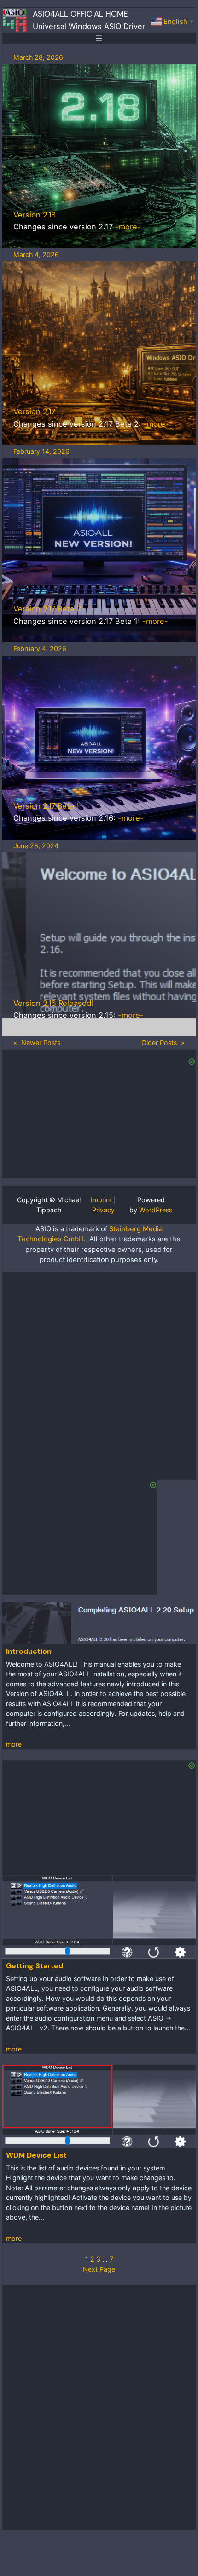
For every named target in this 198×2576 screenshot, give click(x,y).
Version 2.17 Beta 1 (46, 806)
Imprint (101, 1200)
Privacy (103, 1210)
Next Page (99, 2269)
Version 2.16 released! (53, 1003)
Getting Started (35, 1966)
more (14, 1744)
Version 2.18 (35, 215)
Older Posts (163, 1042)
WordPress (156, 1210)
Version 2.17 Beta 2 (47, 609)
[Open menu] (99, 38)
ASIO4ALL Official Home (80, 14)
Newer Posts (37, 1042)
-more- (128, 227)
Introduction (29, 1651)
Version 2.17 (34, 411)
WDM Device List (36, 2155)
